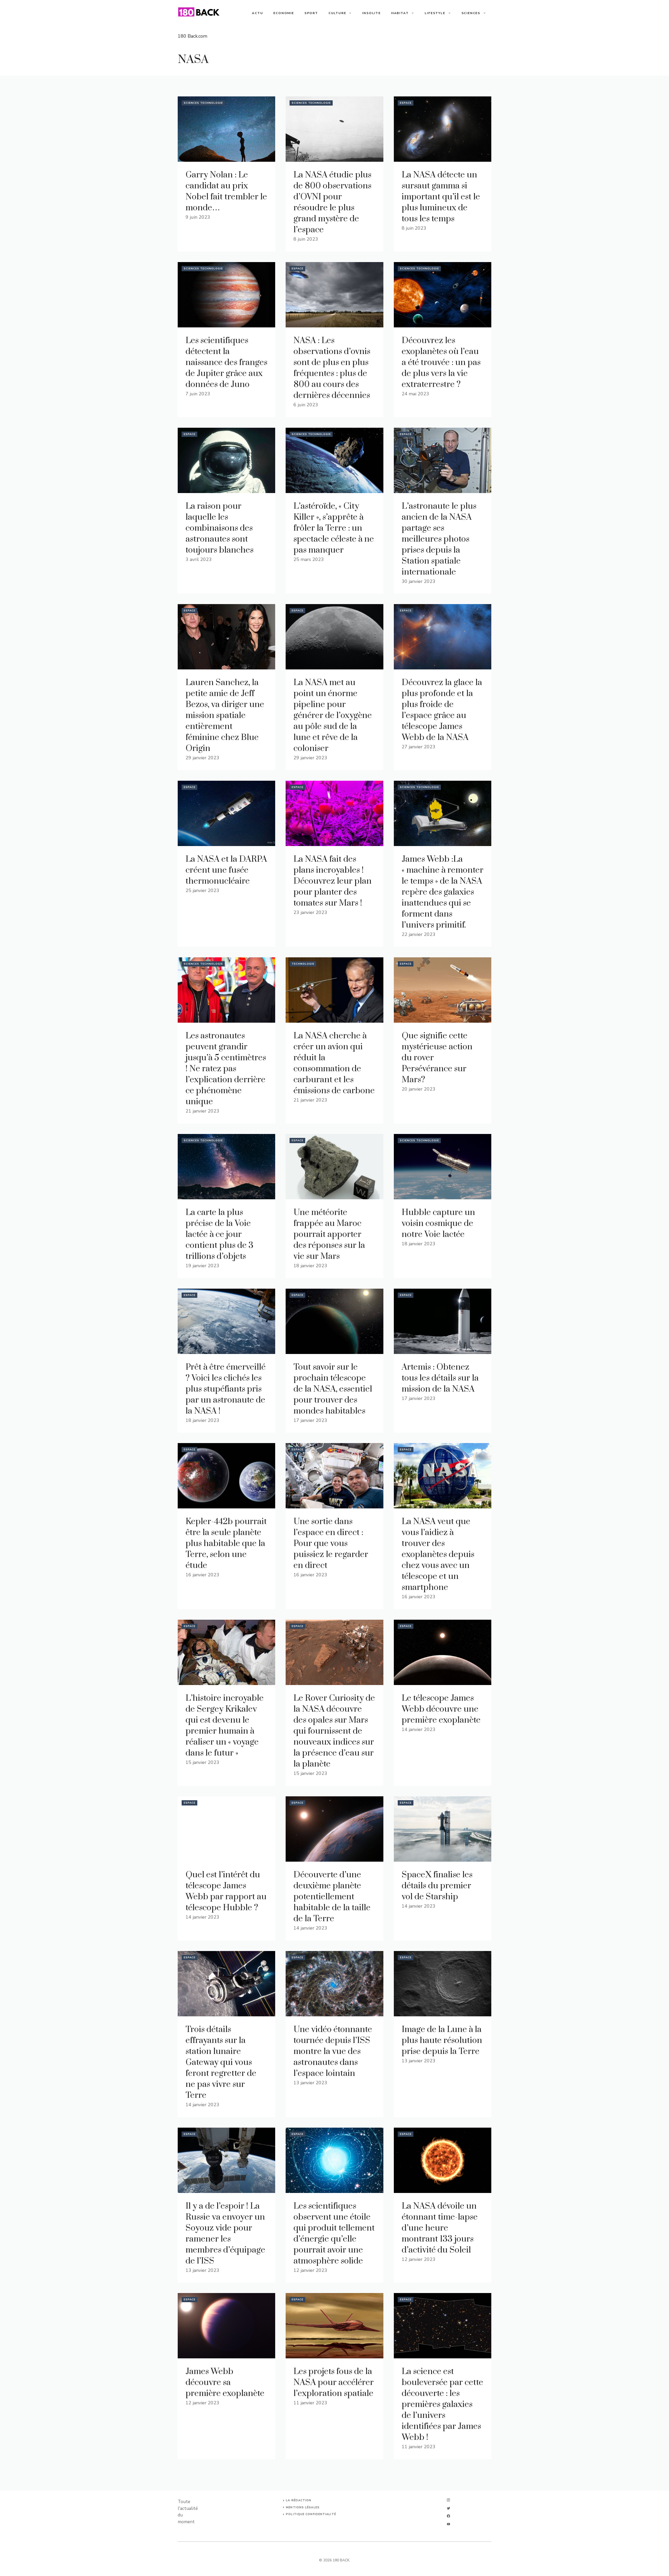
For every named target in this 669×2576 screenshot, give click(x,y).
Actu (257, 13)
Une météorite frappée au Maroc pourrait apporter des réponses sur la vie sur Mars (329, 1234)
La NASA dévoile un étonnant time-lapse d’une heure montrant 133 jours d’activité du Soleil (440, 2228)
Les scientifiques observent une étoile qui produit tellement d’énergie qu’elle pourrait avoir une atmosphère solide (334, 2234)
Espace (406, 103)
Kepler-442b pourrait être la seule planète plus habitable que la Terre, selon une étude (226, 1544)
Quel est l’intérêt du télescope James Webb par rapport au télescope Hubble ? (226, 1891)
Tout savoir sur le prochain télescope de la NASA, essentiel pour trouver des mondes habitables (333, 1389)
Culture (337, 13)
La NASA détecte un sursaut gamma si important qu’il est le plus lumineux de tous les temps (441, 197)
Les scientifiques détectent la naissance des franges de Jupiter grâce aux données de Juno (226, 363)
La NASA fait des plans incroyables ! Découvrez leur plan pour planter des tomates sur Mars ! (333, 881)
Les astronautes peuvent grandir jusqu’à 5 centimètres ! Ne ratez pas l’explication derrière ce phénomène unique (226, 1069)
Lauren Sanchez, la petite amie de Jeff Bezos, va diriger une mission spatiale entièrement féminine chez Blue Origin (225, 716)
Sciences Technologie (203, 103)
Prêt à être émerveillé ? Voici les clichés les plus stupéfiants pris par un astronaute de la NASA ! (226, 1389)
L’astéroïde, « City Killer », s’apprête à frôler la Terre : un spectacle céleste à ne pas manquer (334, 528)
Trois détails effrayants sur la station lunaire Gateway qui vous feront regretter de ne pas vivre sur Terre (221, 2062)
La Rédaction (299, 2500)
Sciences (471, 13)
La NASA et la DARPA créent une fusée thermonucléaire (226, 870)
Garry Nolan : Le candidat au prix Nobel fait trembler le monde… (226, 191)
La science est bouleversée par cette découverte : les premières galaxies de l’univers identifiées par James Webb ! (442, 2404)
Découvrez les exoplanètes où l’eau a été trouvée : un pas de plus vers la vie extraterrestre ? (441, 363)
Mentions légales (303, 2507)
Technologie (303, 964)
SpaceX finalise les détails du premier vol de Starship (437, 1886)
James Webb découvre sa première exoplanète (225, 2383)
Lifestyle (435, 13)
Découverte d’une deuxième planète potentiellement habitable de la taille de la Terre (332, 1897)
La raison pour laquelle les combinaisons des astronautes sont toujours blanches (220, 528)
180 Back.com (192, 36)
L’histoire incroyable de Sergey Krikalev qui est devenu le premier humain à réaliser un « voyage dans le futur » (225, 1726)
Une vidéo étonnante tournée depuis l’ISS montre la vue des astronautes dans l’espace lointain (333, 2051)
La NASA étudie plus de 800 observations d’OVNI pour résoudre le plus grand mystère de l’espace (332, 202)
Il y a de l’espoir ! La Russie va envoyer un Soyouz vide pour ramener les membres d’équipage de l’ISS (225, 2234)
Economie (284, 13)
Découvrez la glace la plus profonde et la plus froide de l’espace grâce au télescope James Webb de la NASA (442, 710)
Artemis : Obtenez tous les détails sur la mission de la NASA (440, 1378)
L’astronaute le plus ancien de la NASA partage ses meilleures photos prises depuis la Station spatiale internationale (439, 539)
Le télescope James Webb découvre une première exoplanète (441, 1709)
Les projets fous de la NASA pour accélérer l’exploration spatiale (334, 2383)
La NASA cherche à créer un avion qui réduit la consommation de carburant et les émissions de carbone (334, 1063)
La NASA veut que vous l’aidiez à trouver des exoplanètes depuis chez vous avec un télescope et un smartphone (438, 1555)
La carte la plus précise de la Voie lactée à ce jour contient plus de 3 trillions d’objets (220, 1234)
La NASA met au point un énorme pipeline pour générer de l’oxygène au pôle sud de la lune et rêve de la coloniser (333, 716)
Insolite (371, 13)
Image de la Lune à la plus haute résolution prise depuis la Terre (442, 2040)
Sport (311, 13)
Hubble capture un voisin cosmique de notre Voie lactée (438, 1223)
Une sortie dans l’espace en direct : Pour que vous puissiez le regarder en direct (331, 1544)
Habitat (400, 13)
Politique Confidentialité (311, 2514)
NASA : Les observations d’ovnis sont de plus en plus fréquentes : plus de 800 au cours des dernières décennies (332, 368)
